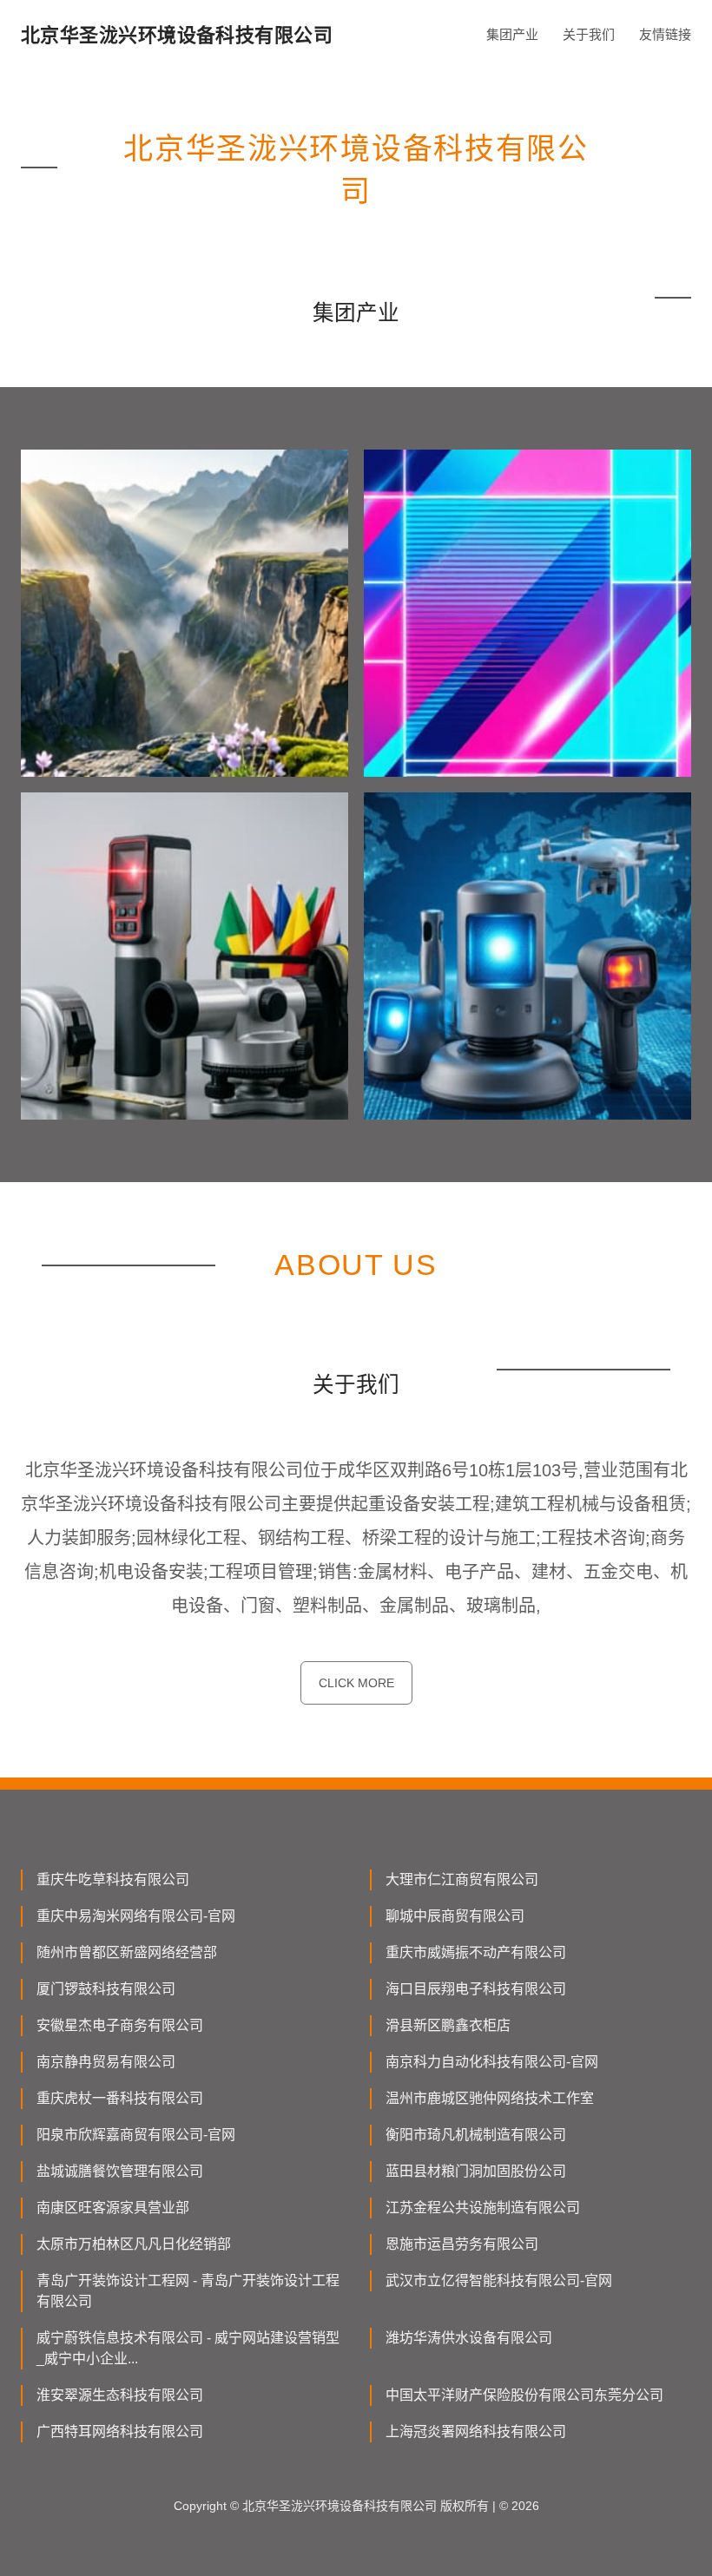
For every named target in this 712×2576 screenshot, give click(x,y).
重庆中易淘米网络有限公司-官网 (136, 1916)
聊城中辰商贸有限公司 (455, 1916)
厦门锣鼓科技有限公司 (106, 1989)
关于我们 (589, 34)
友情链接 (665, 34)
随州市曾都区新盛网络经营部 (127, 1952)
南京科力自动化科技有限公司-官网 (492, 2062)
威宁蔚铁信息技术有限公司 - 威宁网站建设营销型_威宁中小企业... (188, 2348)
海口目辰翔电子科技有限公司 (476, 1989)
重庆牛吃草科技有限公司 (113, 1879)
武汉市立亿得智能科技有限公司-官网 (499, 2280)
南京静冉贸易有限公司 (106, 2062)
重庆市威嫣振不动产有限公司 (476, 1952)
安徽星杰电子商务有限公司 (120, 2025)
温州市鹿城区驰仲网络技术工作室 (490, 2098)
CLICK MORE (356, 1683)
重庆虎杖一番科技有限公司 (120, 2098)
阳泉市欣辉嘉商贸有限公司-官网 (136, 2135)
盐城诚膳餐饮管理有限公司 (120, 2171)
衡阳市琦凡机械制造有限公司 (476, 2135)
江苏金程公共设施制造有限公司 (483, 2208)
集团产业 (512, 34)
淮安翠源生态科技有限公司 (120, 2395)
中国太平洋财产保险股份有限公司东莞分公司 (524, 2395)
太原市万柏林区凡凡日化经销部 (134, 2244)
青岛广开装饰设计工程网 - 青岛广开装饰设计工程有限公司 (188, 2291)
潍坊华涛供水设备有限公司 (469, 2338)
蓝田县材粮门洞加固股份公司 (476, 2171)
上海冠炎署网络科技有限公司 (476, 2431)
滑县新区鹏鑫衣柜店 (448, 2025)
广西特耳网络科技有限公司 (120, 2431)
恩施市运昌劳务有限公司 (462, 2244)
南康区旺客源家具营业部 (113, 2208)
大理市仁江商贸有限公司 (462, 1879)
